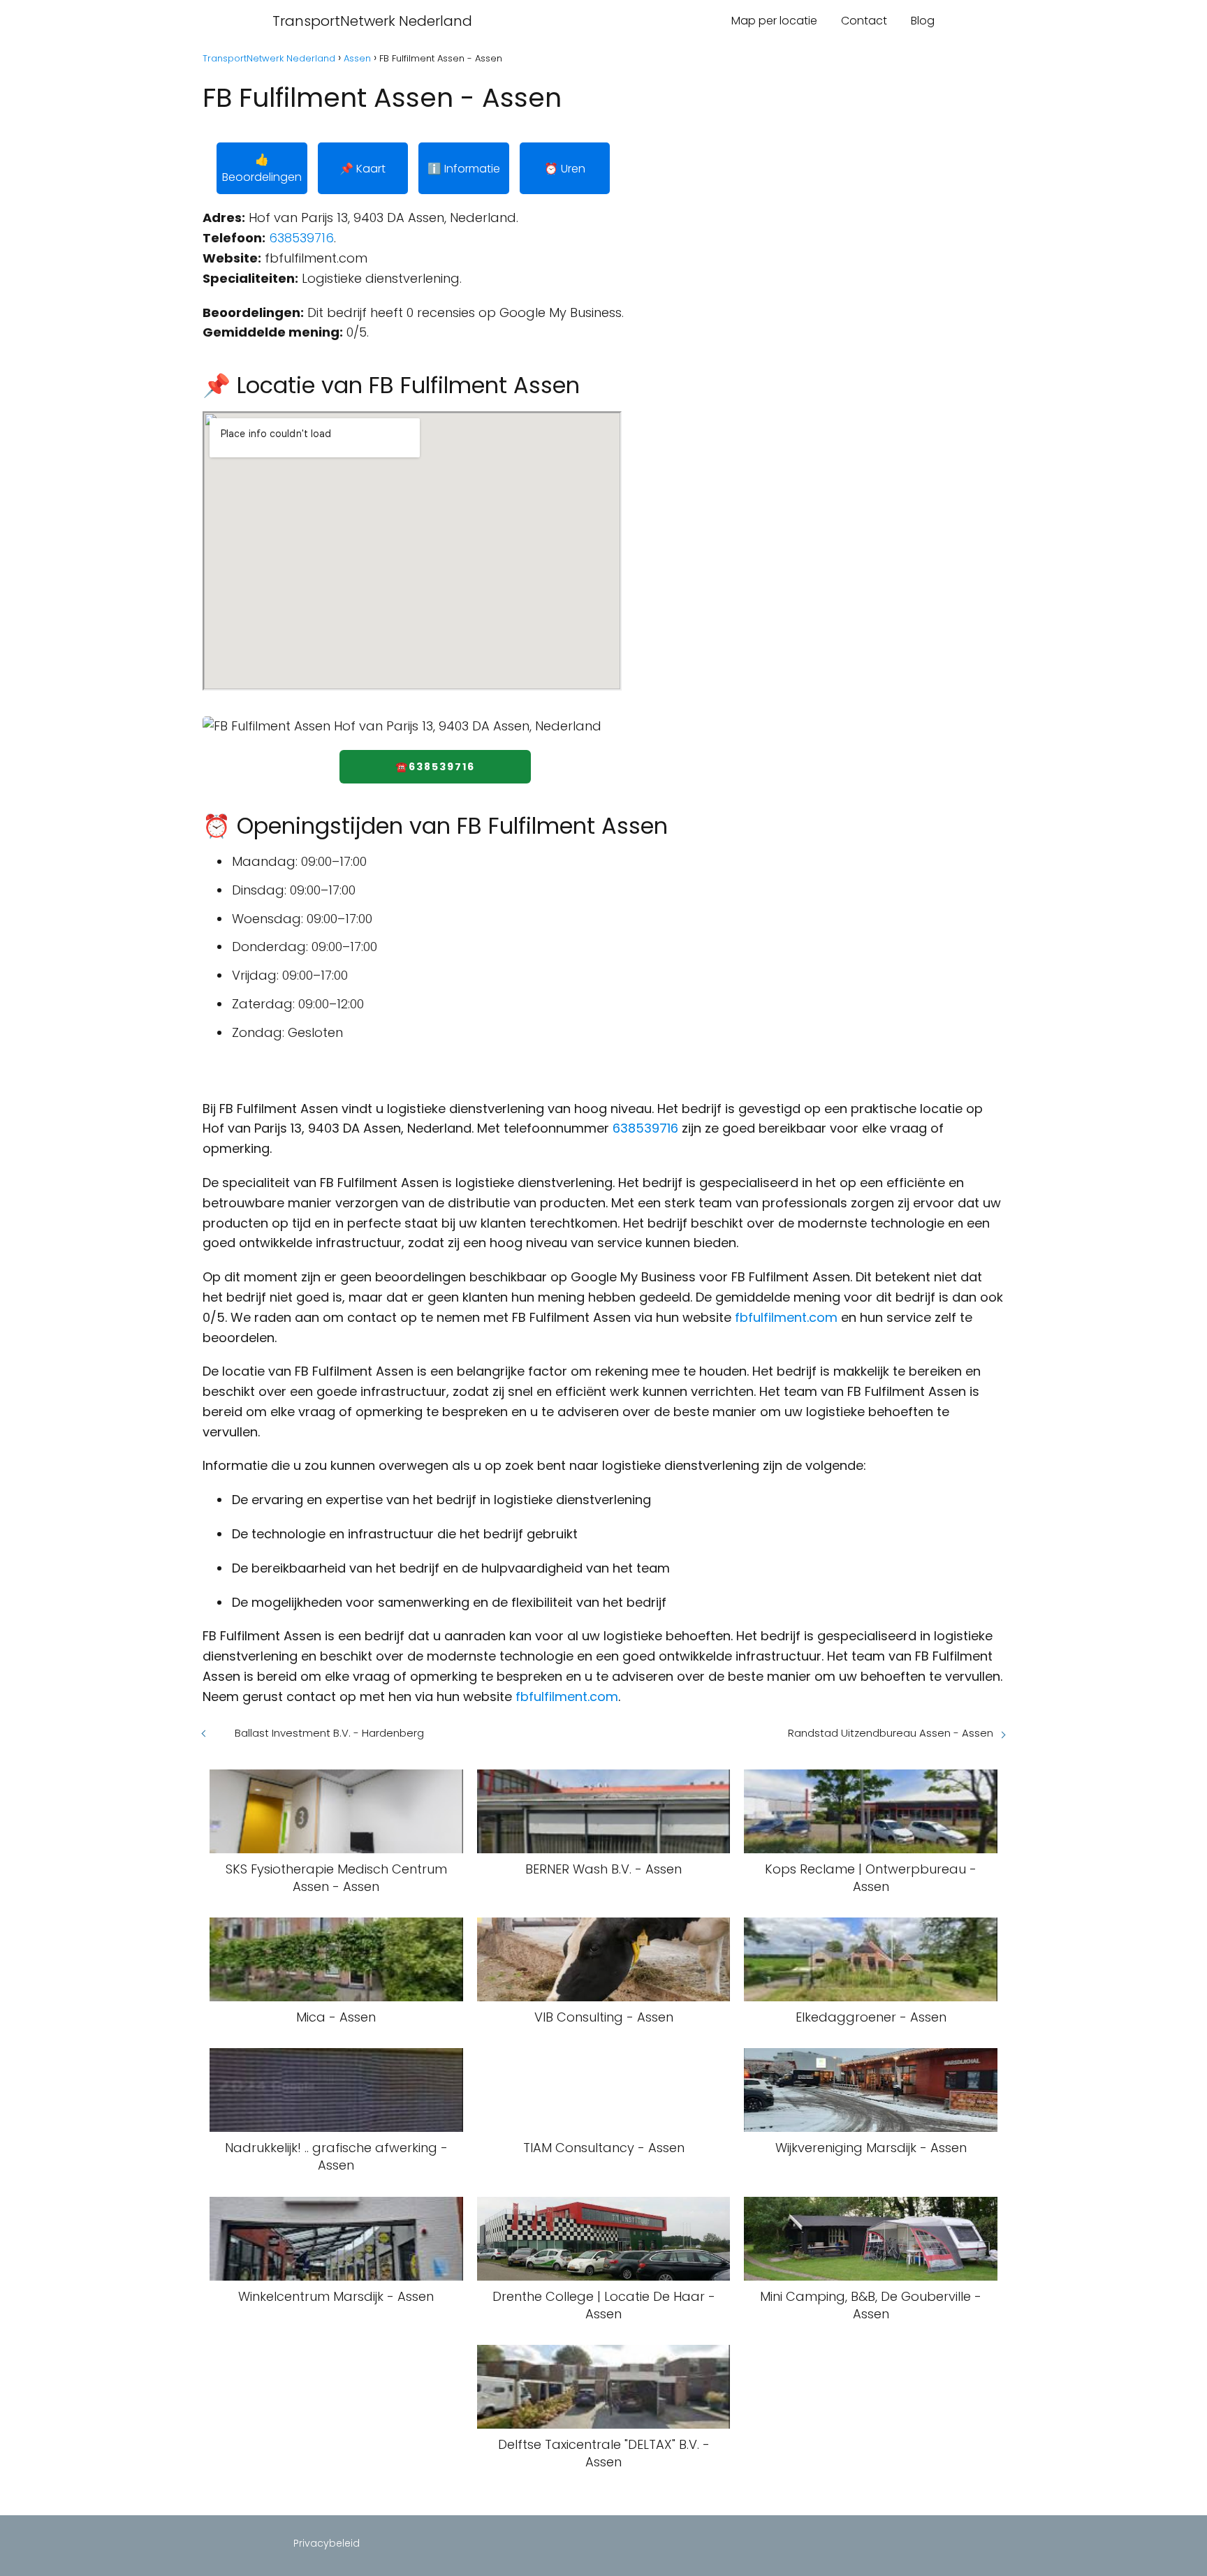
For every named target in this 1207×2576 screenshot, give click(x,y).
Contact (864, 21)
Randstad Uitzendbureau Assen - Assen (891, 1733)
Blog (923, 21)
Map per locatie (774, 21)
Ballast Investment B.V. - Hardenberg (329, 1733)
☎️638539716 (435, 767)
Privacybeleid (327, 2543)
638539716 (301, 238)
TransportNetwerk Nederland (372, 21)
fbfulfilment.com (786, 1317)
